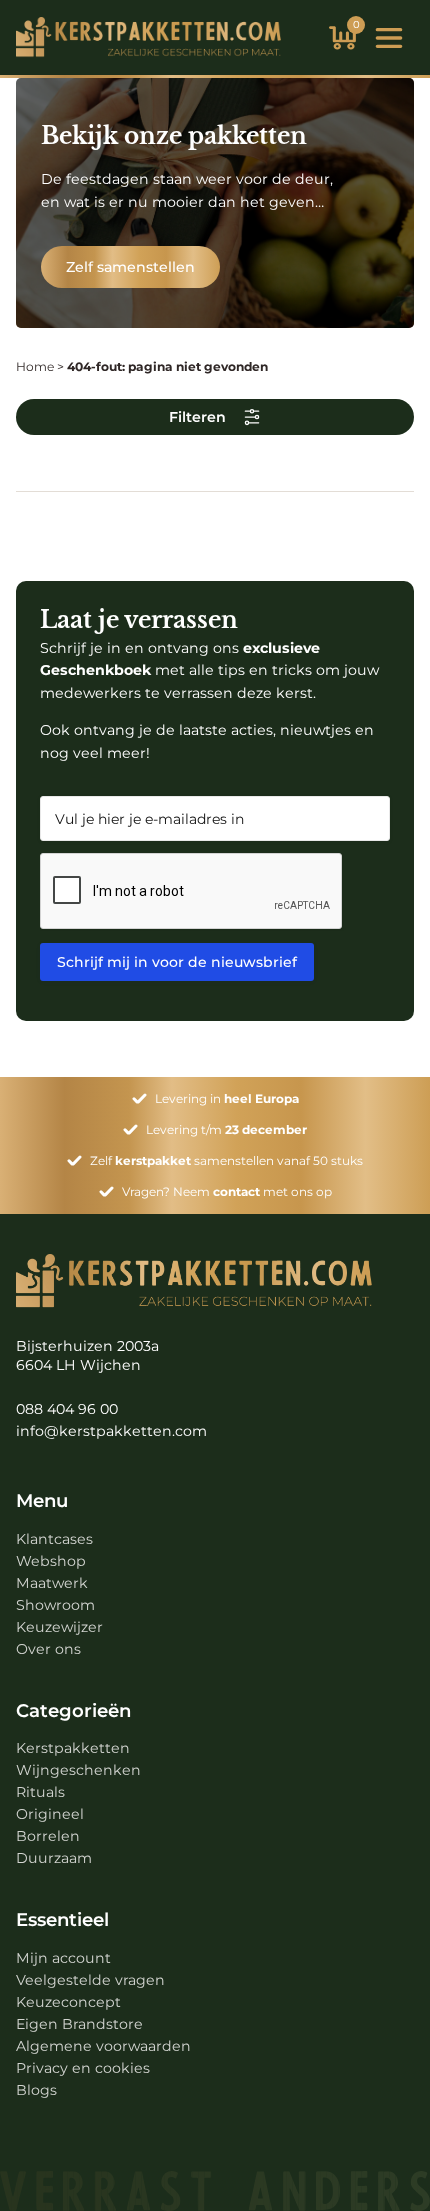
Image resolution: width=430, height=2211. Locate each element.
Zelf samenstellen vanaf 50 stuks (226, 1160)
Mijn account (63, 1958)
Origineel (50, 1814)
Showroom (55, 1605)
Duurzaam (54, 1858)
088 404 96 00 (67, 1409)
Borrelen (48, 1836)
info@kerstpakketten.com (111, 1431)
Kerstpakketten (73, 1748)
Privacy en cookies (83, 2068)
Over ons (48, 1649)
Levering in (227, 1098)
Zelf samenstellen (130, 267)
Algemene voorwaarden (103, 2046)
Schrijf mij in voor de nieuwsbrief (177, 962)
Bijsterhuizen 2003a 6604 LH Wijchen (87, 1356)
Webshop (51, 1561)
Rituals (40, 1792)
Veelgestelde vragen (90, 1980)
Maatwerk (52, 1583)
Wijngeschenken (78, 1770)
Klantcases (54, 1539)
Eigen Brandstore (79, 2024)
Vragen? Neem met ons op (227, 1191)
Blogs (36, 2090)
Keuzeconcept (68, 2002)
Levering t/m (226, 1129)
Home (35, 366)
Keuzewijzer (59, 1627)
